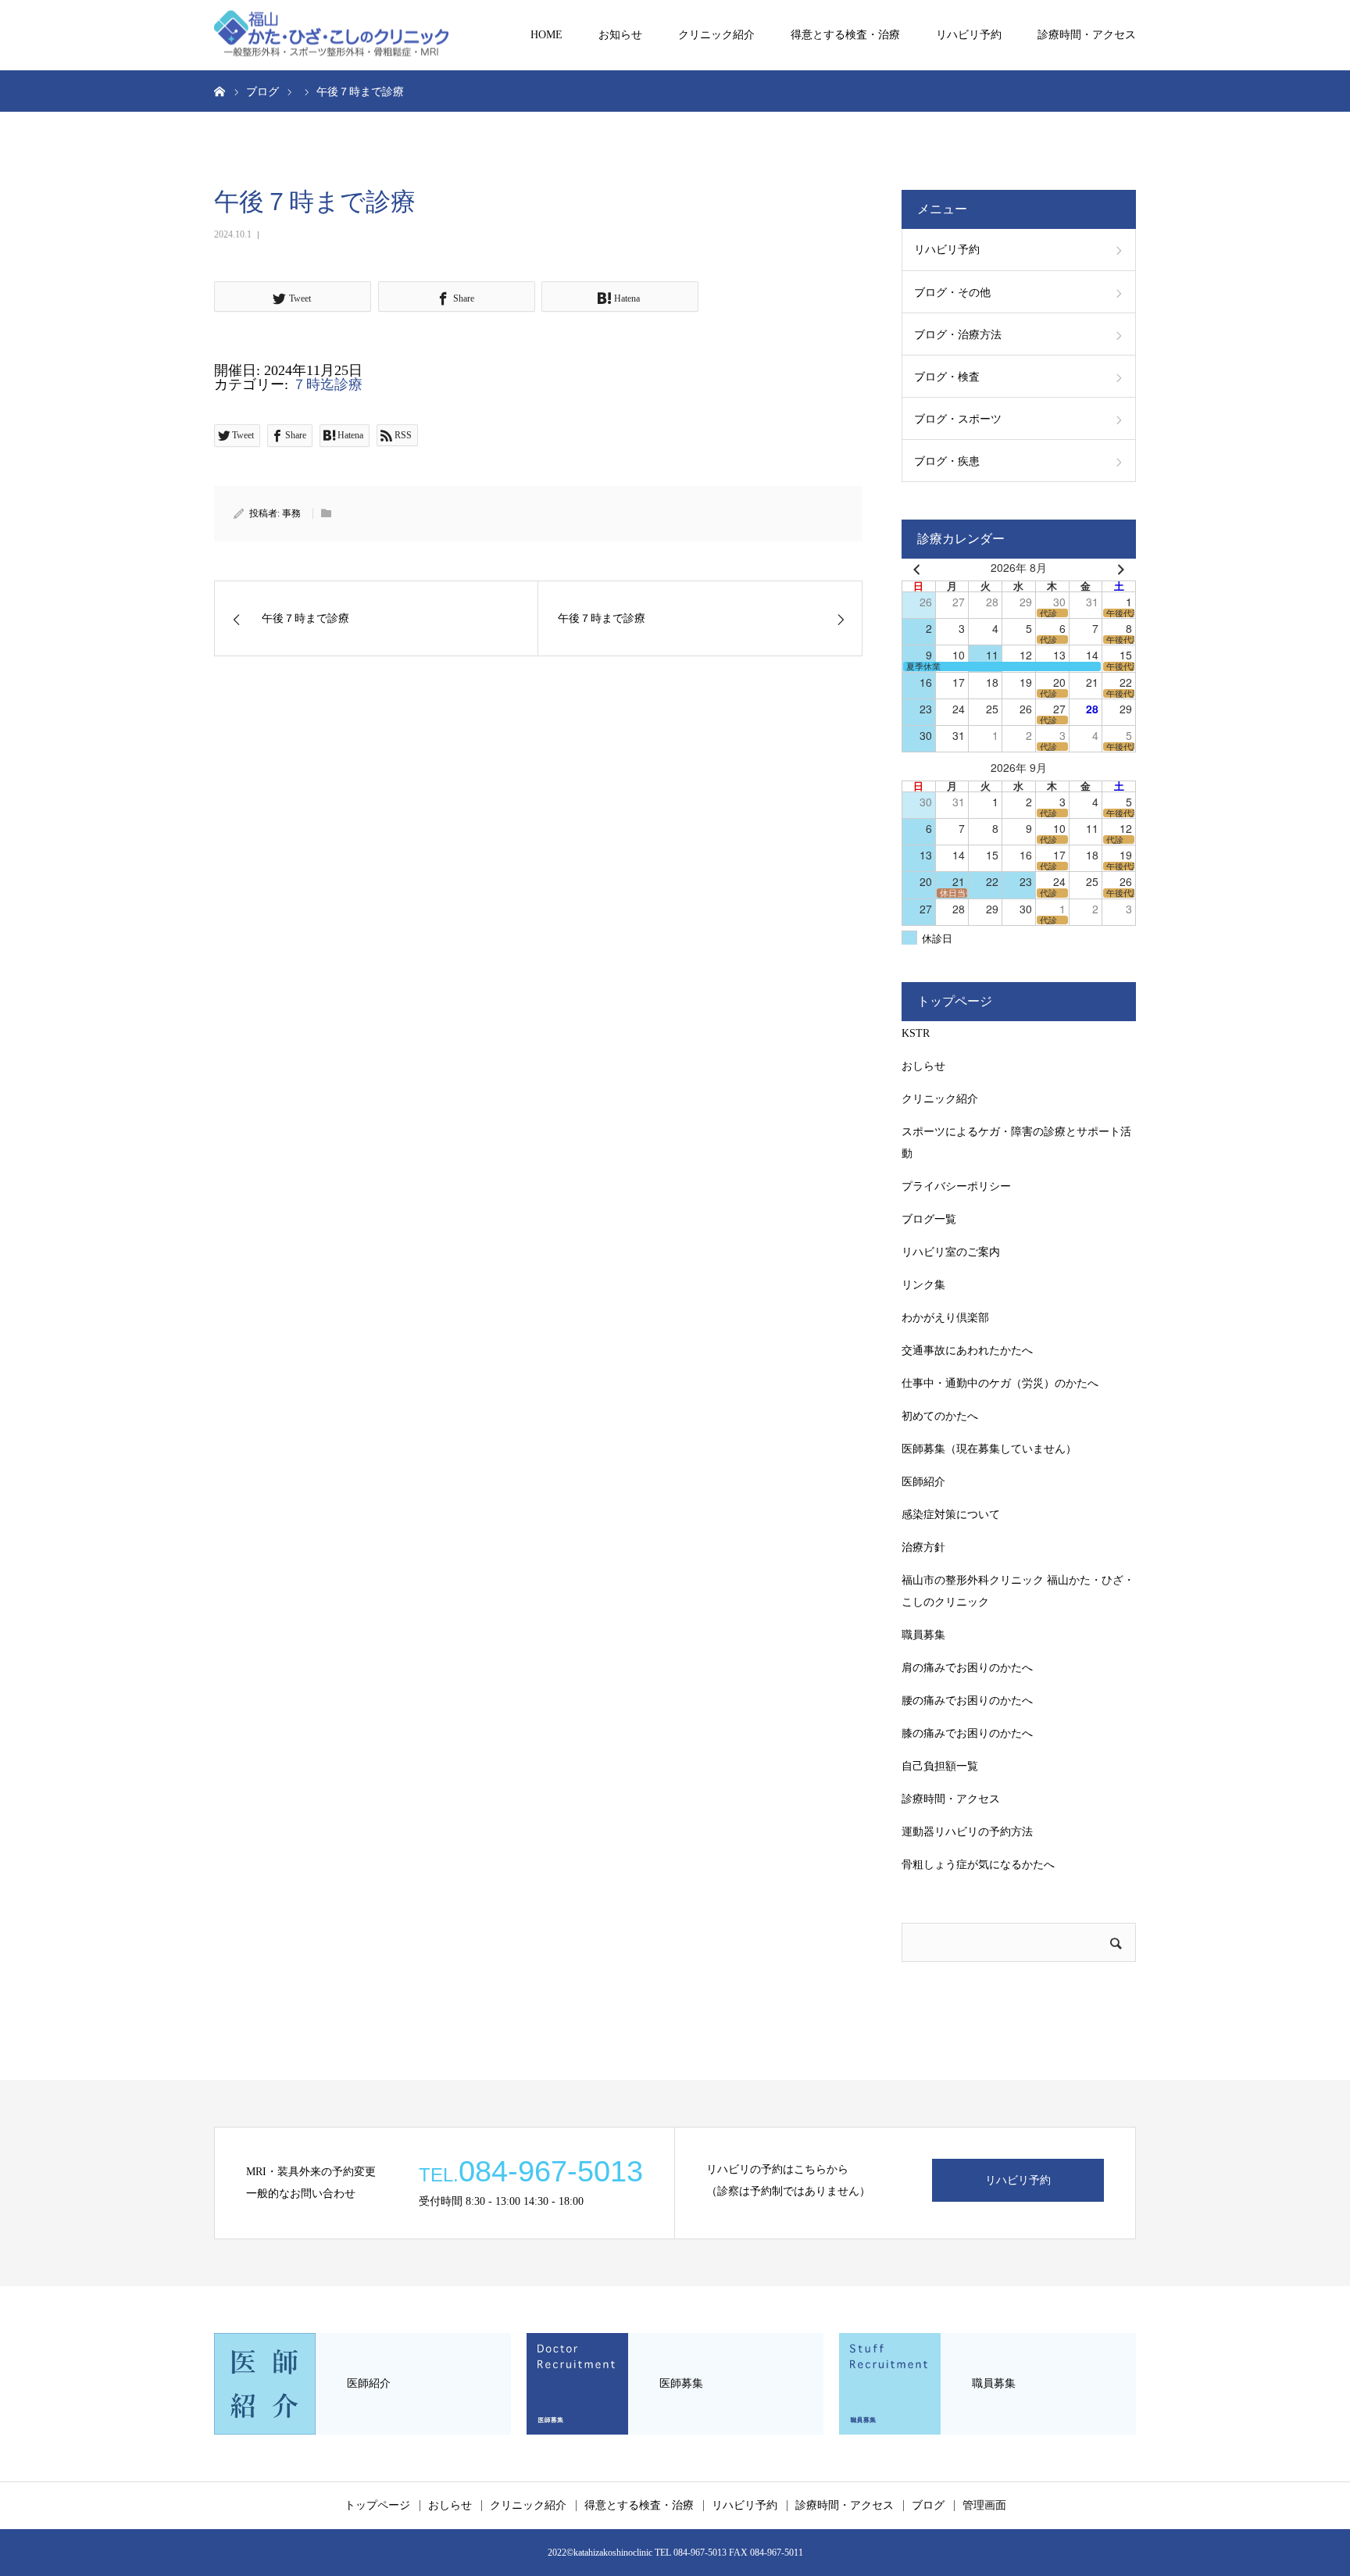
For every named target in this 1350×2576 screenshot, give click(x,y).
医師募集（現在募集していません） (989, 1449)
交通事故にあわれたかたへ (967, 1351)
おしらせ (923, 1066)
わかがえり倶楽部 (945, 1318)
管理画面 (984, 2506)
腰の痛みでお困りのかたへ (967, 1701)
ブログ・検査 (947, 377)
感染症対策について (951, 1515)
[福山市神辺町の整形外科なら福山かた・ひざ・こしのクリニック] (331, 36)
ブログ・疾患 (947, 461)
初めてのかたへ (940, 1416)
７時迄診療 (327, 384)
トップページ (377, 2506)
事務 (291, 513)
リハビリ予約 (969, 35)
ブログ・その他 (952, 293)
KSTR (916, 1033)
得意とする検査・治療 (845, 35)
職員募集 (923, 1635)
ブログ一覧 (929, 1219)
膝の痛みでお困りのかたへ (967, 1733)
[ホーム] (220, 91)
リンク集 (923, 1285)
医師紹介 (923, 1482)
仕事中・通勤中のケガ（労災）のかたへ (1000, 1383)
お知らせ (620, 35)
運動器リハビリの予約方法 (967, 1832)
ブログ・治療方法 (958, 335)
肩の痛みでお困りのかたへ (967, 1668)
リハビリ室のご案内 (951, 1252)
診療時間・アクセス (1087, 35)
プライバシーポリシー (956, 1186)
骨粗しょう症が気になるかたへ (978, 1865)
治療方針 (923, 1547)
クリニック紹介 (716, 35)
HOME (546, 35)
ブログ (928, 2506)
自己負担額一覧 (940, 1766)
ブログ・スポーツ (958, 419)
